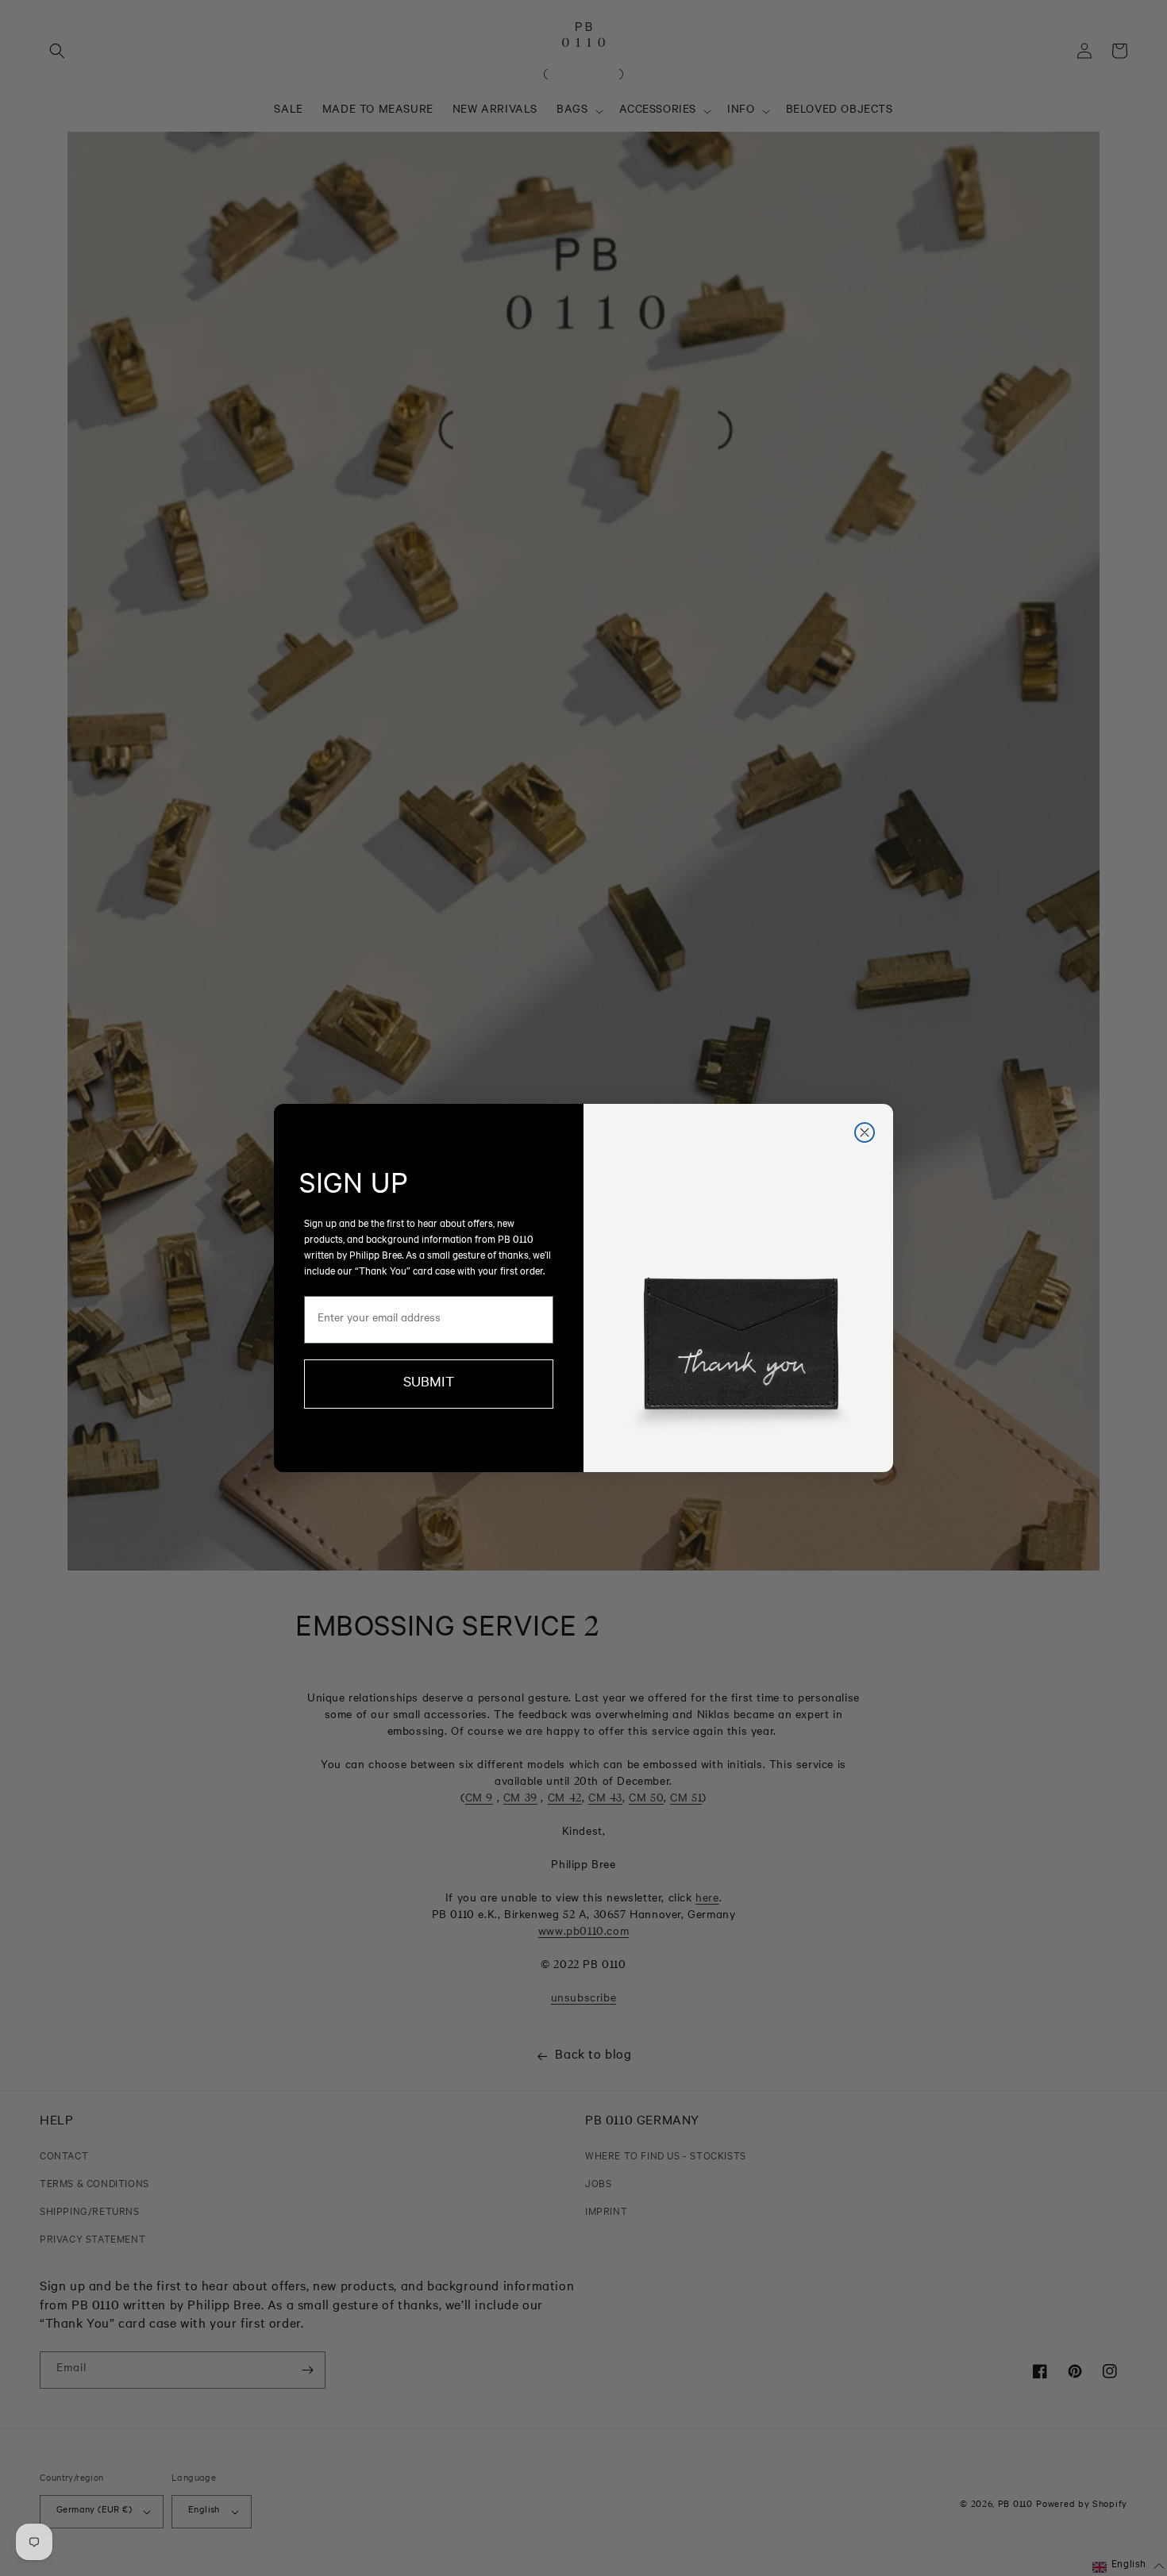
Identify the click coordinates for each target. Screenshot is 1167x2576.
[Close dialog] (865, 1132)
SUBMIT (429, 1384)
